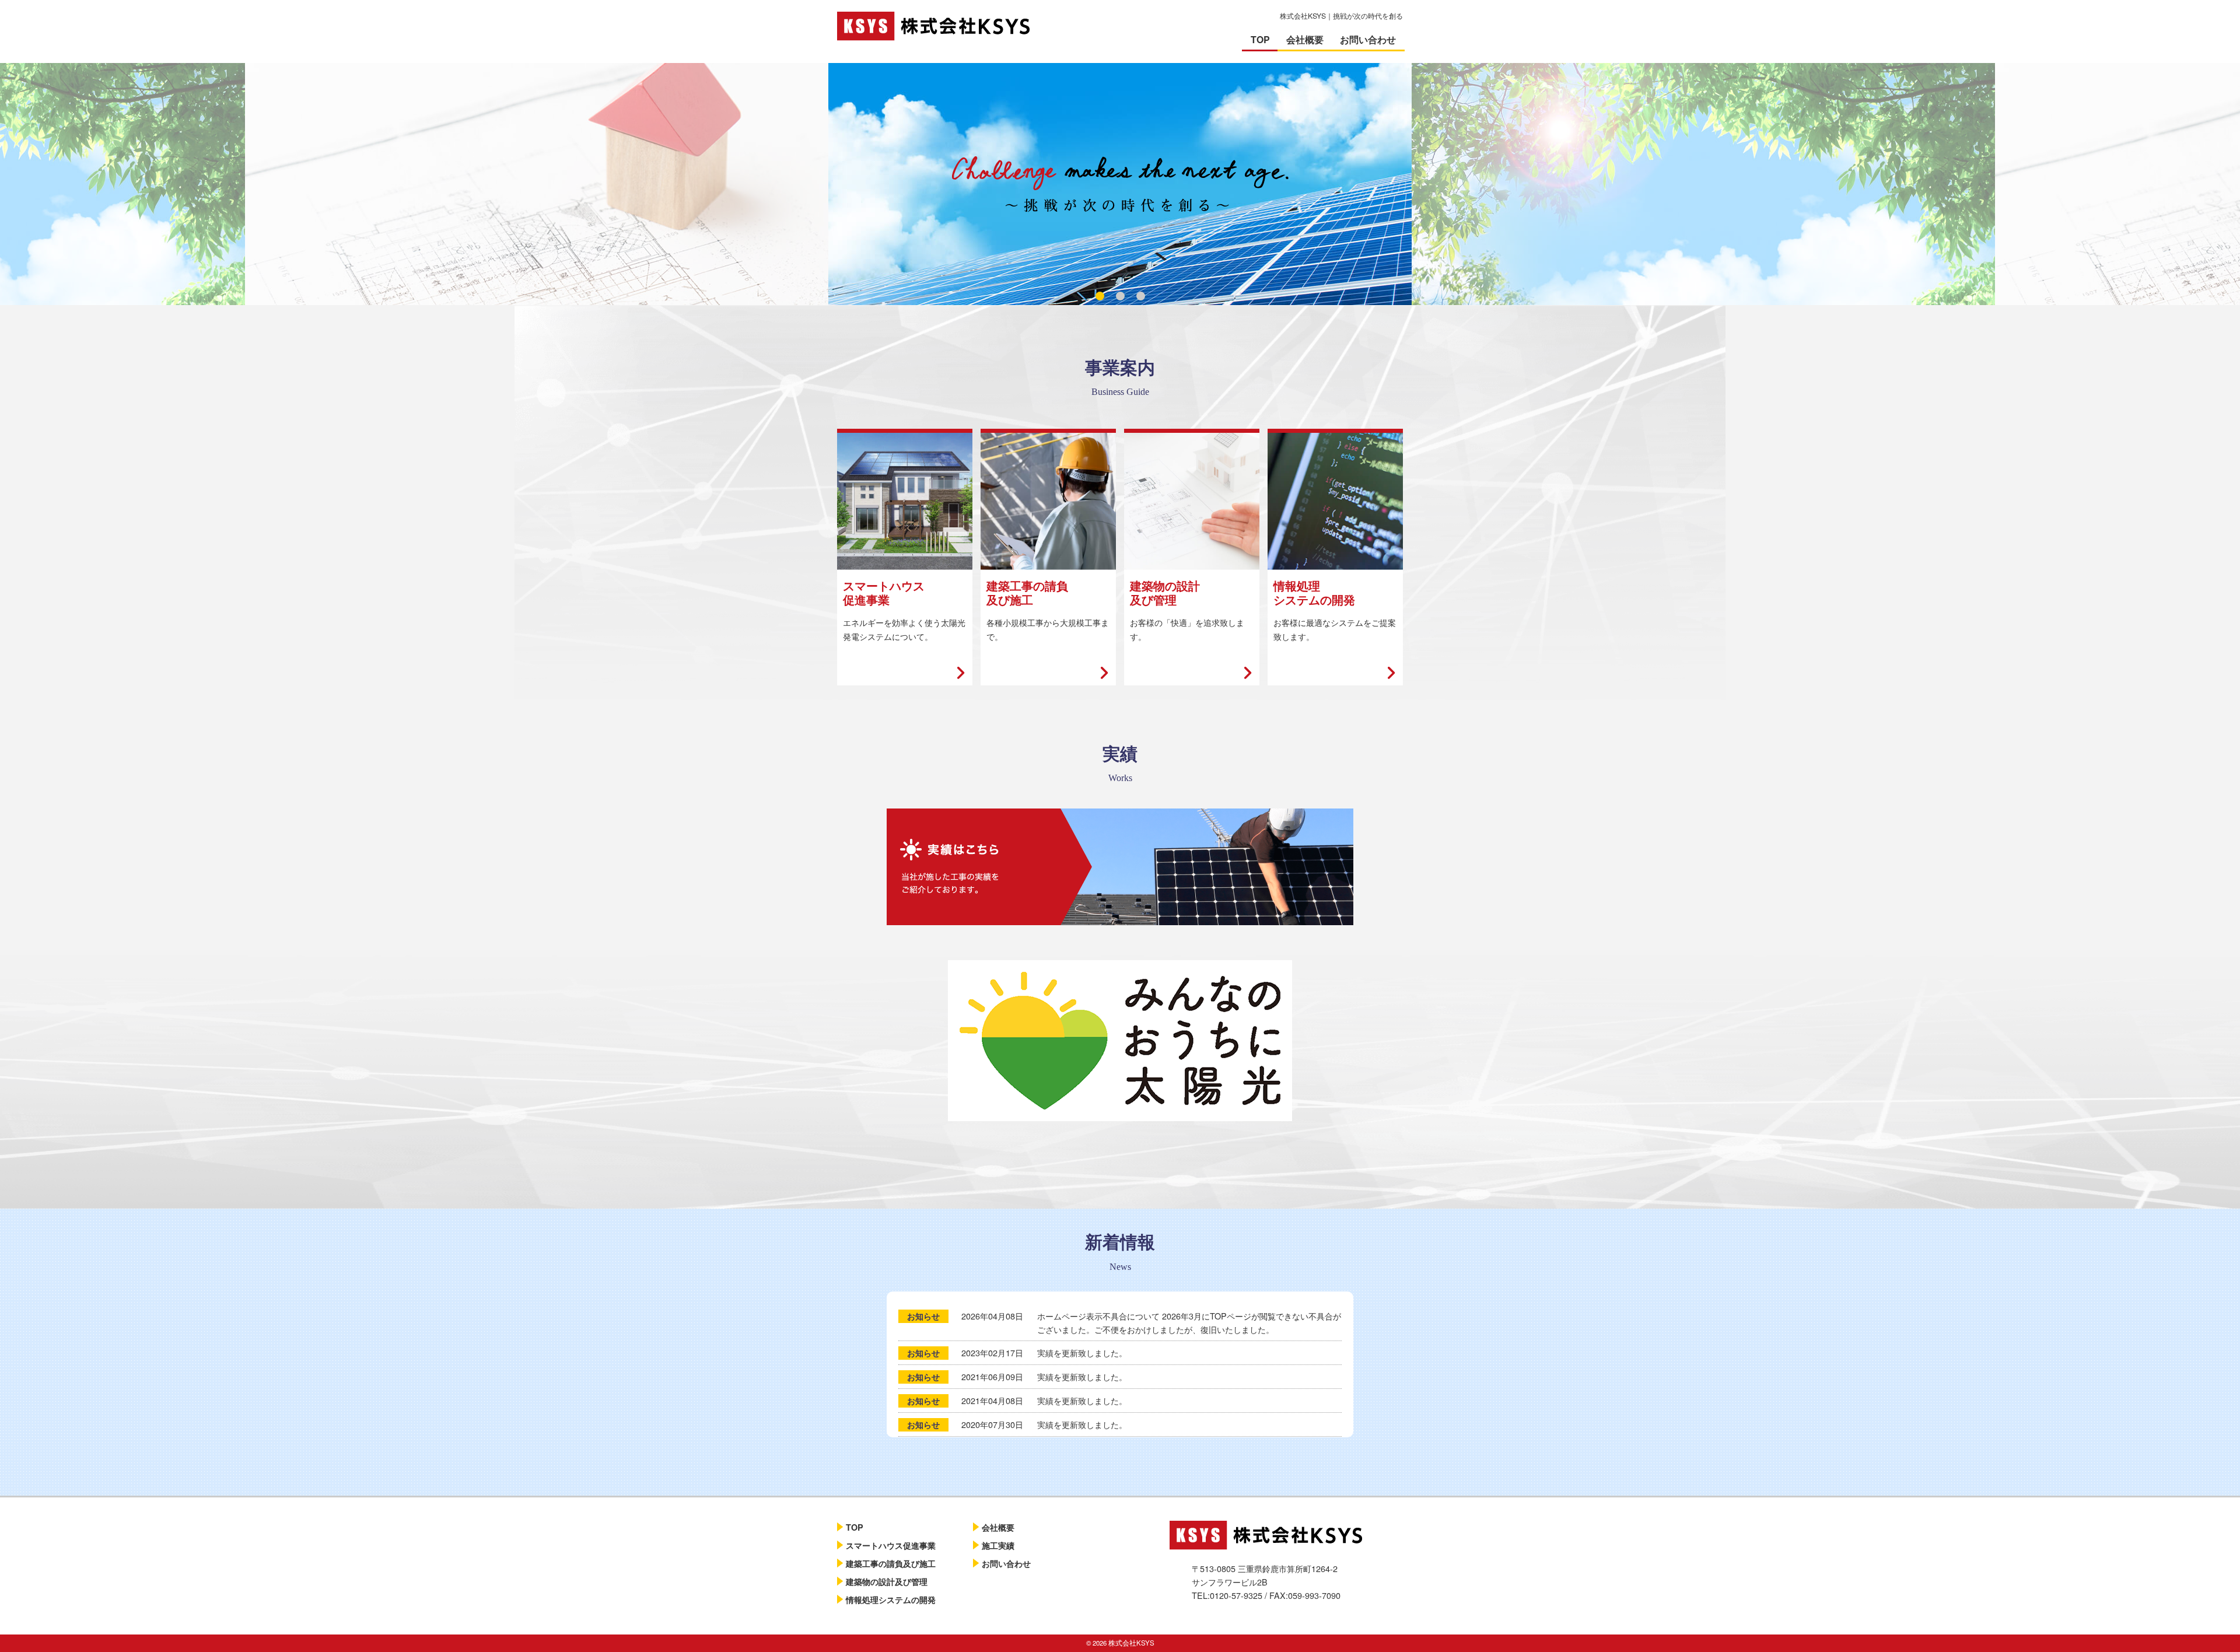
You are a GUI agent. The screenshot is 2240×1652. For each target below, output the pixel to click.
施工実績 (998, 1545)
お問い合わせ (1368, 39)
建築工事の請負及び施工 (891, 1563)
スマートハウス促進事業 (891, 1545)
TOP (1260, 39)
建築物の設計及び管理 (887, 1581)
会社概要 (1305, 39)
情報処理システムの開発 (891, 1599)
